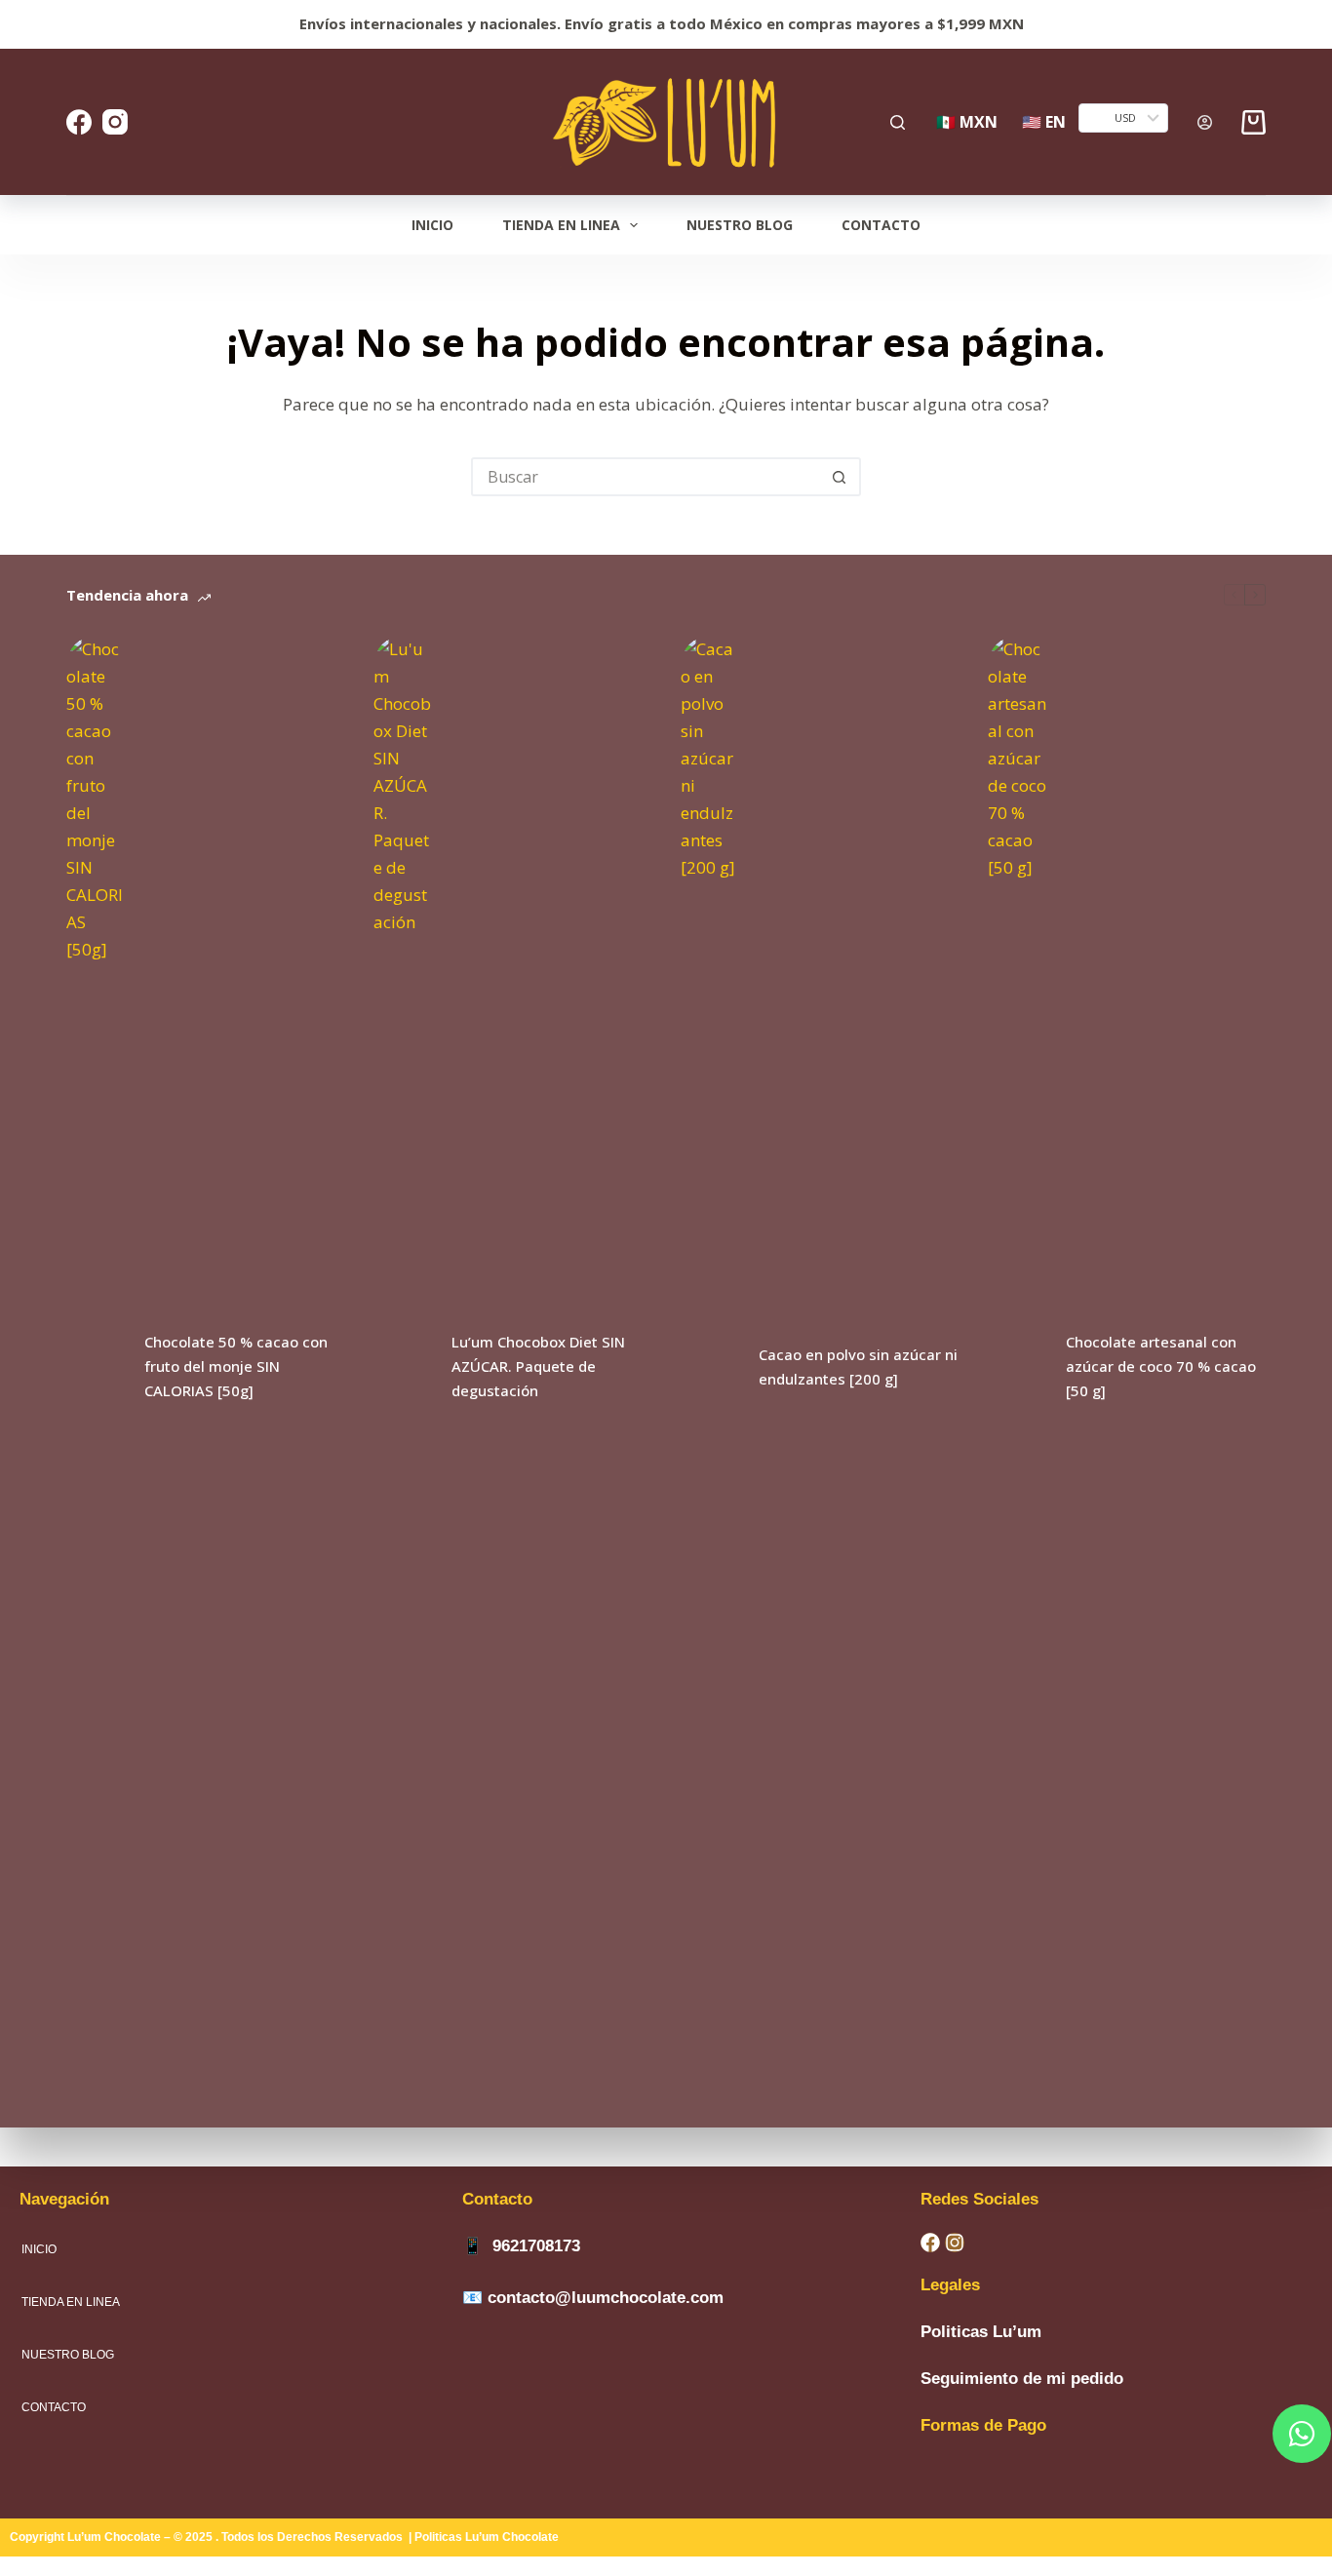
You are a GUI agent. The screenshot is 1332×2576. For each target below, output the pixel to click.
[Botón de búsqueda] (840, 477)
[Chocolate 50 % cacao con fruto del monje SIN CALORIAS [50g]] (96, 1367)
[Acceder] (1205, 122)
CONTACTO (881, 225)
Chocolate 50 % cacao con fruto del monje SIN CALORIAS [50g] (236, 1366)
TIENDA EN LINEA (561, 225)
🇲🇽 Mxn (967, 122)
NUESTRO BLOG (740, 225)
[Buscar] (898, 122)
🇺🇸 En (1044, 122)
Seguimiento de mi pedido (1022, 2379)
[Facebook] (79, 122)
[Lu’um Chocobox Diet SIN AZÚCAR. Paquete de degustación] (403, 1367)
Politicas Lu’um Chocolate (488, 2537)
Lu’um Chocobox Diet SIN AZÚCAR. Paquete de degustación (538, 1366)
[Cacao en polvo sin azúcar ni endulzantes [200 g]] (710, 1367)
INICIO (432, 225)
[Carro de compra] (1254, 122)
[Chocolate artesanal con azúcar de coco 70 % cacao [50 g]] (1017, 1367)
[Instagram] (115, 122)
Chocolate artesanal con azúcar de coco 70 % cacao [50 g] (1161, 1366)
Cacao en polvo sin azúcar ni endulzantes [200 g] (858, 1366)
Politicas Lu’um (981, 2332)
